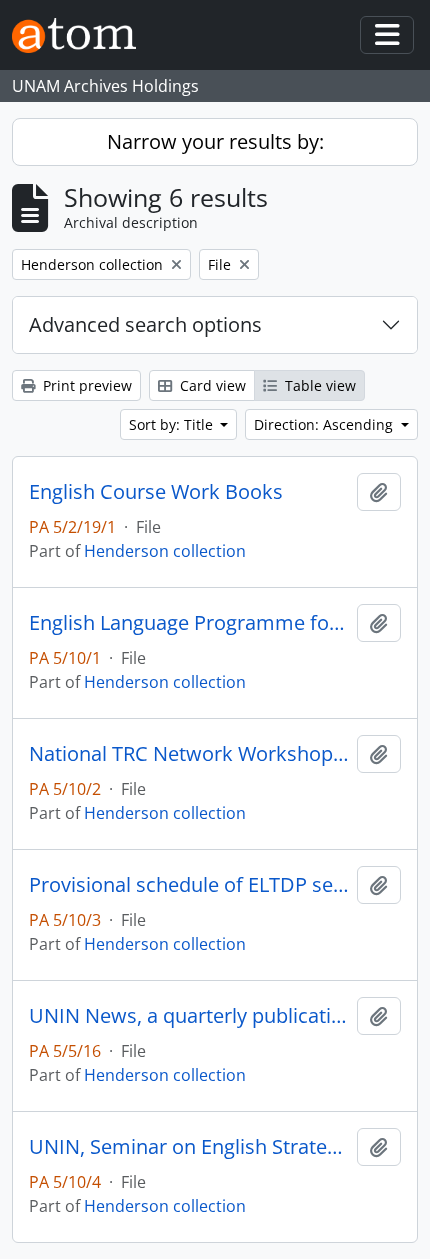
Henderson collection (165, 551)
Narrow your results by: (215, 141)
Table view (318, 385)
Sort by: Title (173, 424)
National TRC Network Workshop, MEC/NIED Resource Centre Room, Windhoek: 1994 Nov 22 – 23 (189, 754)
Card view (211, 385)
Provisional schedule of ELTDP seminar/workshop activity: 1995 (189, 885)
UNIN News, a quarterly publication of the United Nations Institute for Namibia (189, 1016)
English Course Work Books (156, 492)
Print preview (85, 385)
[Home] (82, 35)
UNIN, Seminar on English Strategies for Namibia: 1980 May (189, 1147)
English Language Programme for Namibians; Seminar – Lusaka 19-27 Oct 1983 (189, 623)
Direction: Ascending (325, 424)
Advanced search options (145, 324)
